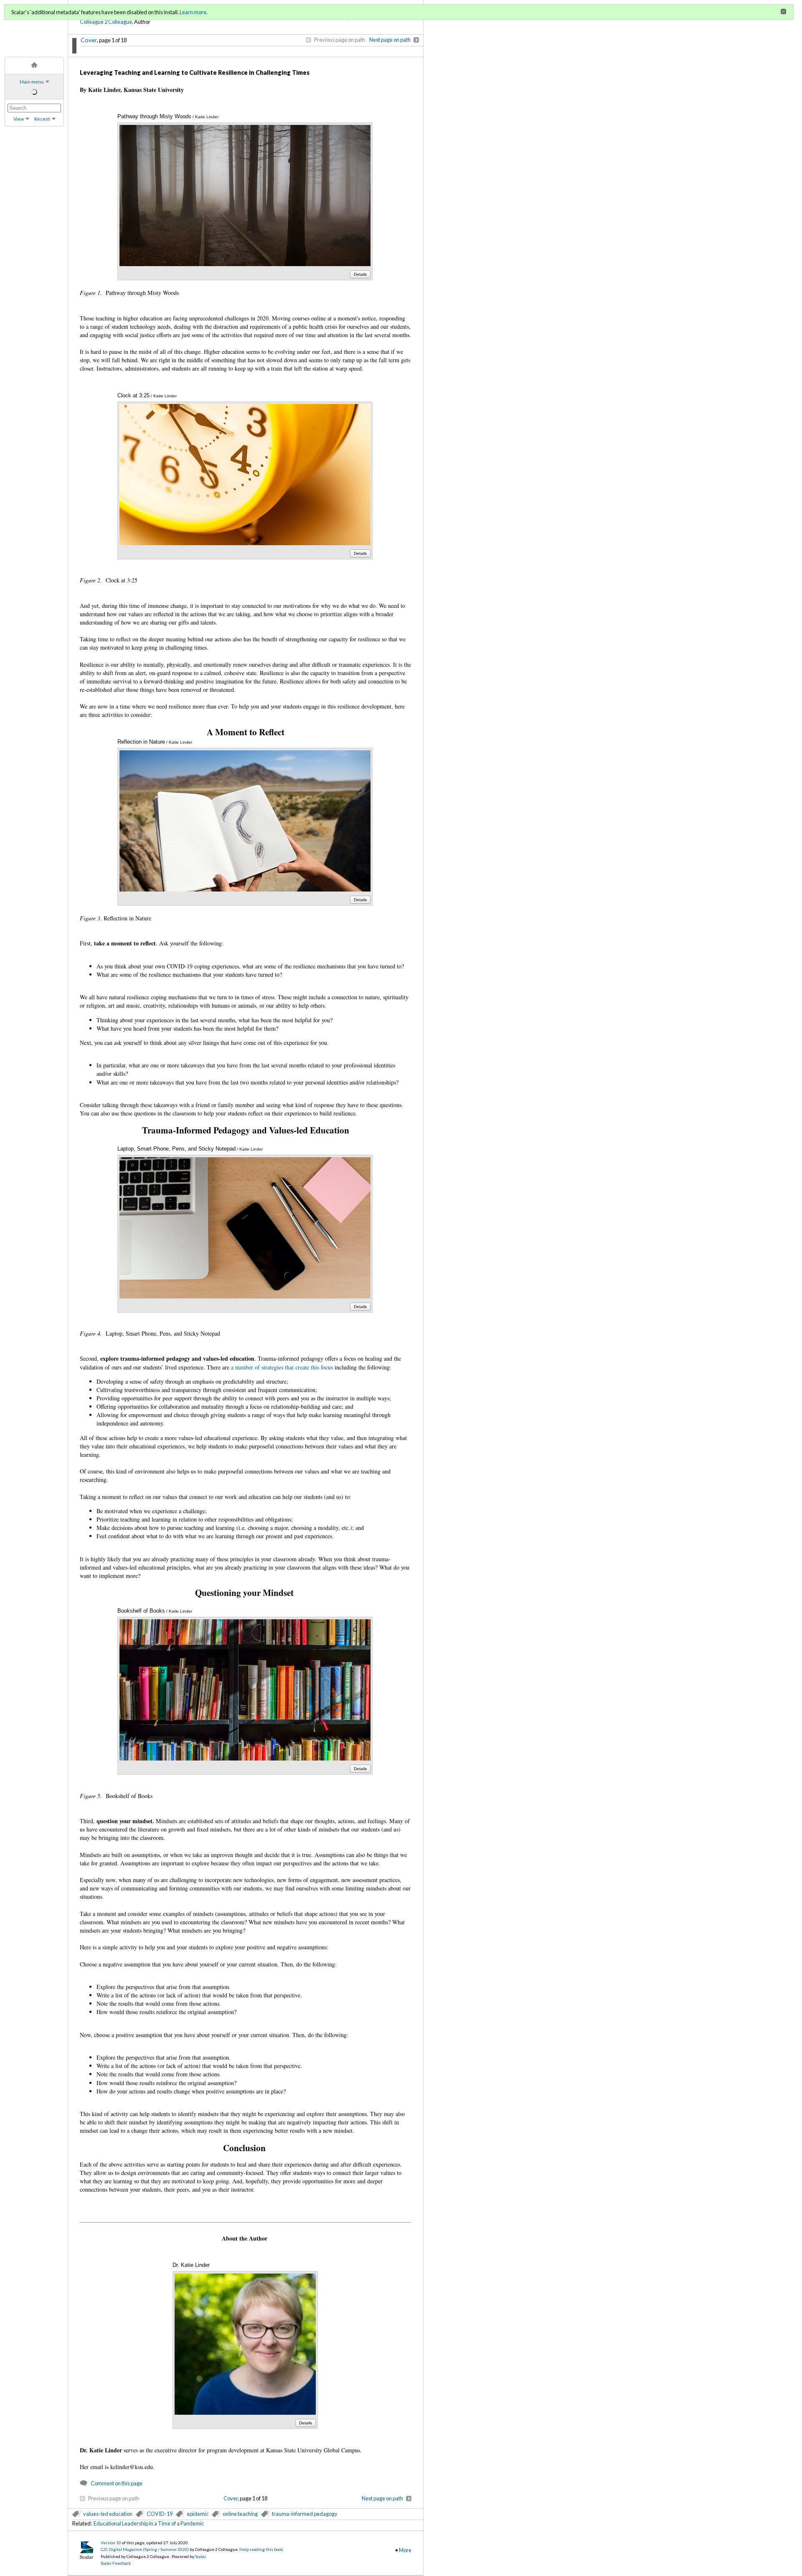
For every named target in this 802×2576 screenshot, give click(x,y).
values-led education (108, 2514)
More (405, 2550)
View (19, 119)
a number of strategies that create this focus (282, 1367)
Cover (89, 40)
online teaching (240, 2514)
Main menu (32, 82)
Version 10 (111, 2543)
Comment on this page (117, 2483)
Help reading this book (261, 2549)
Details (360, 274)
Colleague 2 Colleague (106, 22)
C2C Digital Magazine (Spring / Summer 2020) (145, 2549)
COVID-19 (160, 2514)
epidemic (198, 2514)
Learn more (193, 12)
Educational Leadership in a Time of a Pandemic (149, 2523)
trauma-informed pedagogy (305, 2514)
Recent (42, 119)
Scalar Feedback (116, 2563)
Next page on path (390, 40)
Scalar (200, 2556)
